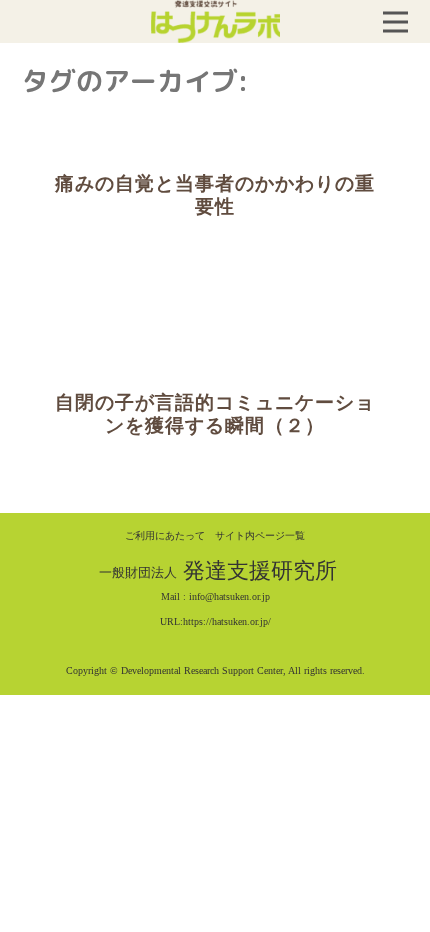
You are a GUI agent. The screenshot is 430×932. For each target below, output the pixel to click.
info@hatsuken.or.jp (229, 596)
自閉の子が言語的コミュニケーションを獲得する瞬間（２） (215, 414)
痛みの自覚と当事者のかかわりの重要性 (215, 195)
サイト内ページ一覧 (260, 535)
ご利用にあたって (165, 535)
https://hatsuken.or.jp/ (227, 621)
